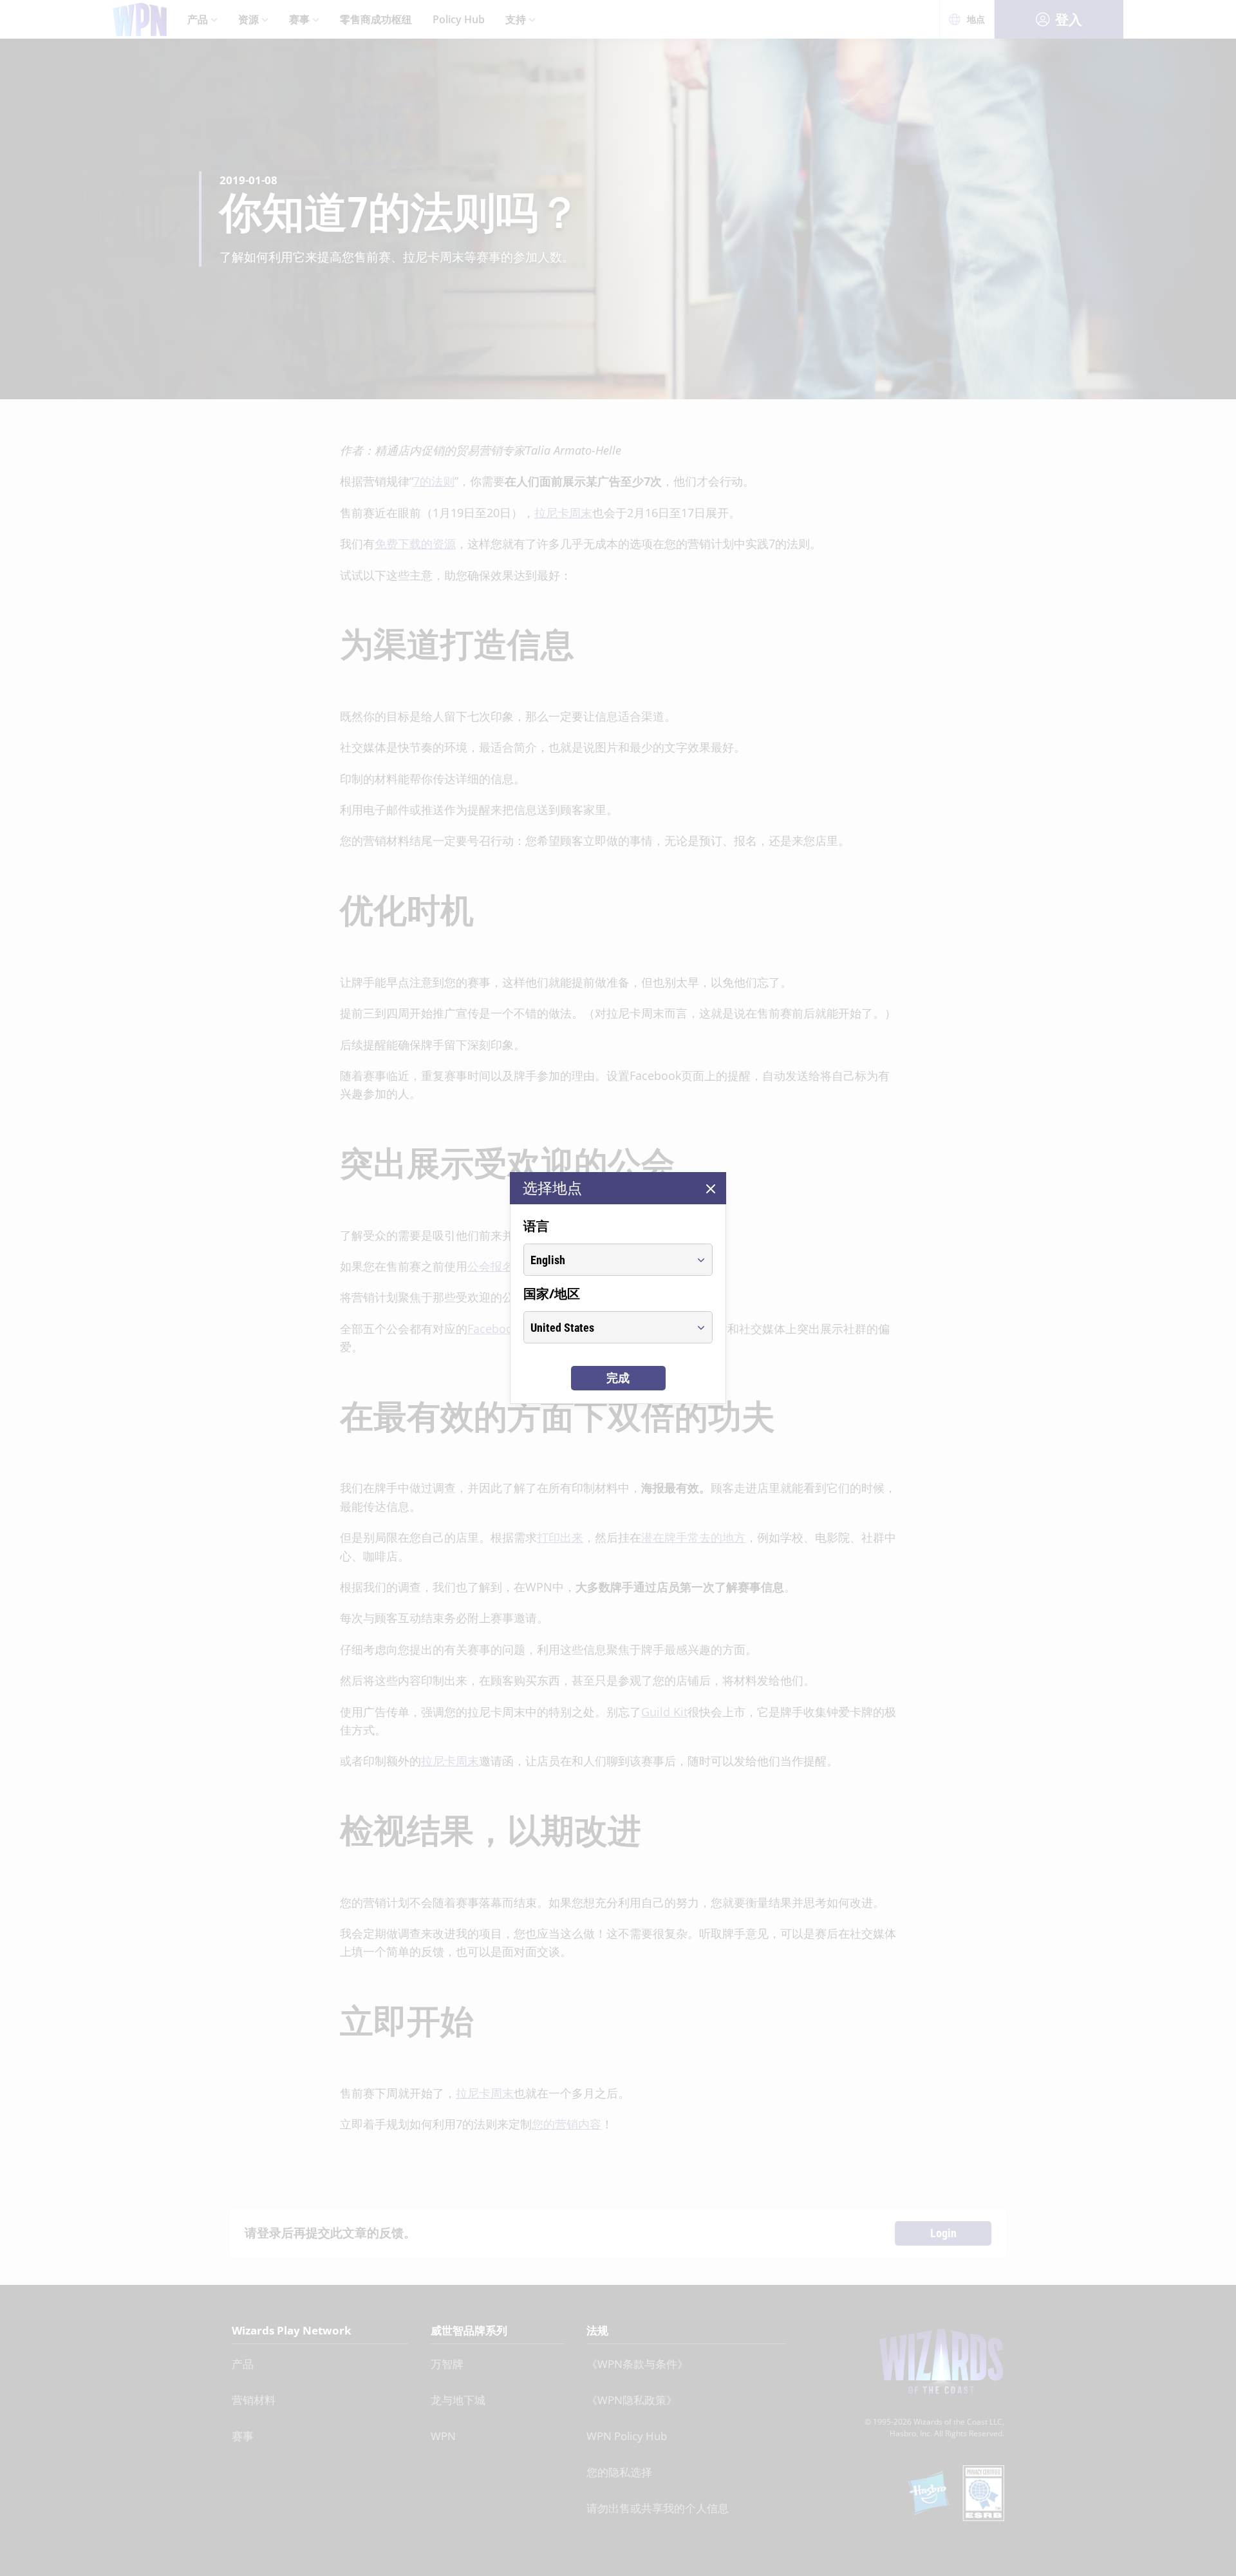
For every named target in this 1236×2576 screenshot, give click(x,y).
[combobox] (606, 1260)
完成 (618, 1378)
